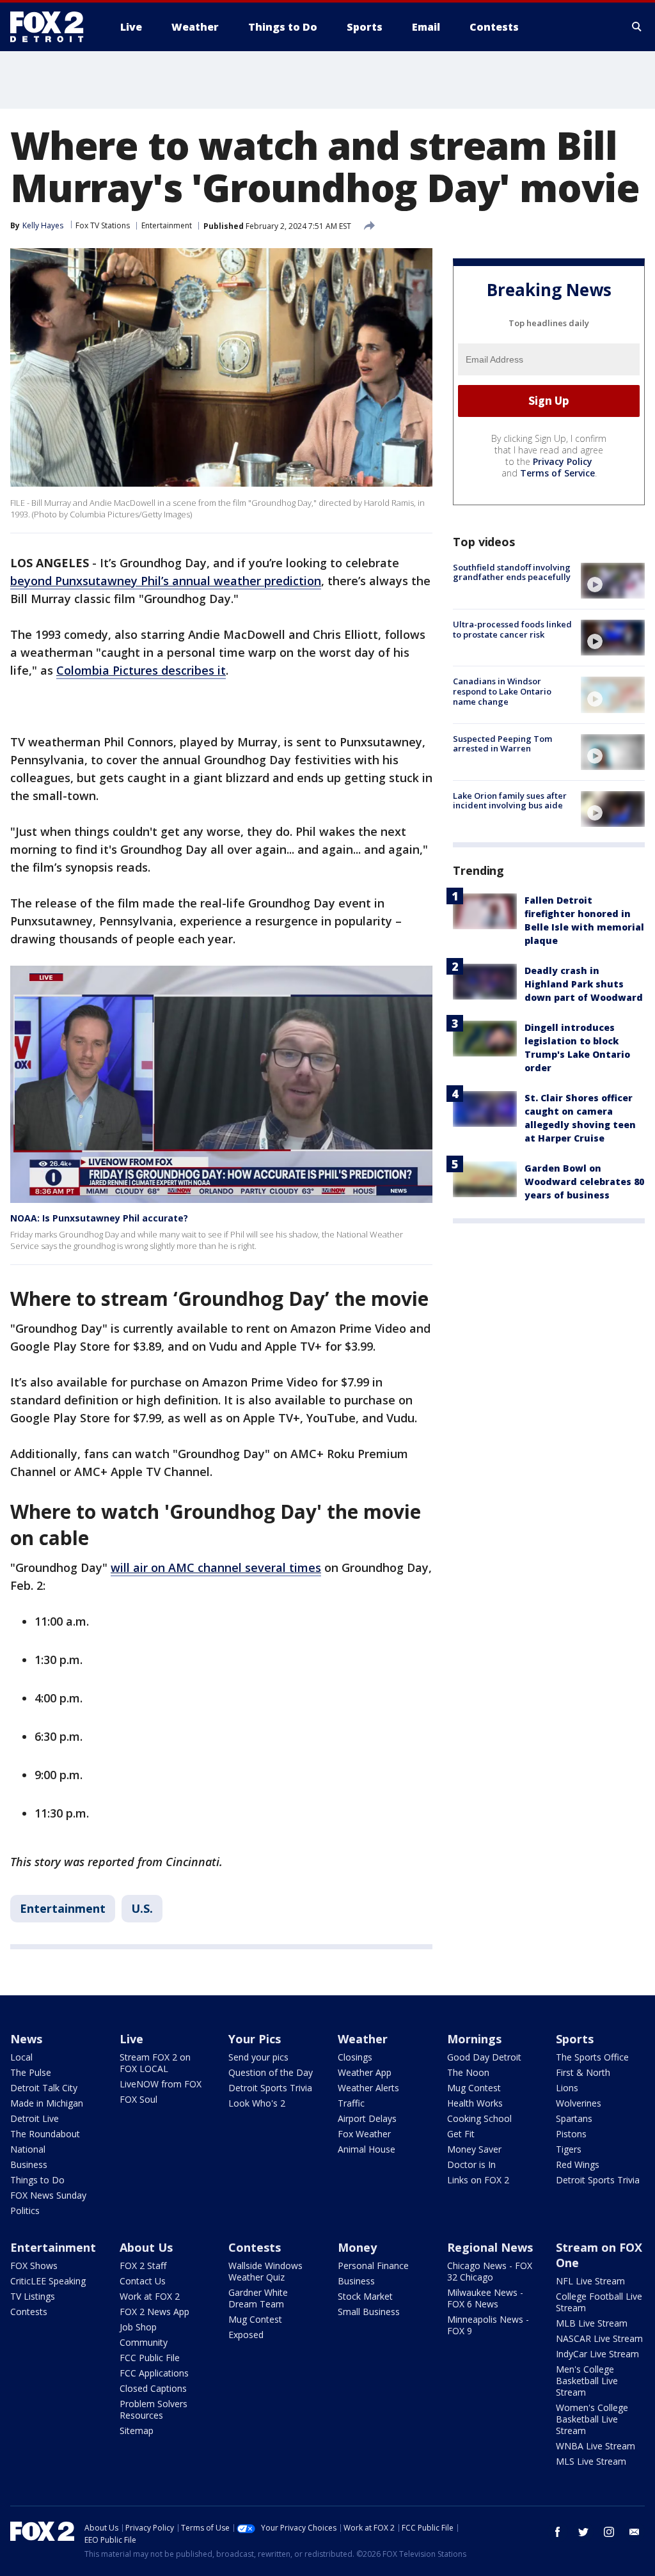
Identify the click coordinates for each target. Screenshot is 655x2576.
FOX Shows (34, 2266)
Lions (567, 2088)
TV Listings (33, 2296)
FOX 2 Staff (143, 2266)
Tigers (569, 2149)
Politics (25, 2211)
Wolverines (579, 2103)
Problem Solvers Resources (154, 2409)
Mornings (474, 2039)
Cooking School (479, 2118)
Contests (29, 2312)
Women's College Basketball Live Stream (592, 2419)
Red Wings (578, 2164)
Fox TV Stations (103, 225)
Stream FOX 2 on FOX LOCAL (155, 2063)
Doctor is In (471, 2164)
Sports (575, 2039)
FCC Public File (150, 2358)
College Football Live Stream (599, 2302)
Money (357, 2247)
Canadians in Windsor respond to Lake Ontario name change (502, 691)
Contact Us (143, 2281)
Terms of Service (557, 473)
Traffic (351, 2103)
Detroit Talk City (44, 2088)
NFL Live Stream (590, 2281)
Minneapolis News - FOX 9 (488, 2325)
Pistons (571, 2134)
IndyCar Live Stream (597, 2354)
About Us (146, 2247)
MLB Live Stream (592, 2323)
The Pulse (31, 2072)
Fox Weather (364, 2134)
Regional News (490, 2247)
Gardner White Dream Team (258, 2298)
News (26, 2039)
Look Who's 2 (257, 2103)
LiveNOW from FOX (161, 2084)
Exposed (246, 2335)
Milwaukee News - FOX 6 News (485, 2298)
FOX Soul (138, 2099)
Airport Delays (367, 2118)
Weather (363, 2039)
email (635, 2532)
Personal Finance (373, 2266)
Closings (355, 2057)
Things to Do (37, 2180)
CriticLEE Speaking (48, 2281)
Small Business (369, 2312)
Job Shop (138, 2327)
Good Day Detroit (484, 2057)
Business (29, 2164)
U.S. (142, 1908)
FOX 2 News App (154, 2312)
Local (21, 2057)
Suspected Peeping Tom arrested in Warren (502, 744)
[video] (613, 581)
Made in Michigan (47, 2103)
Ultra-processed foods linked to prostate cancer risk (512, 629)
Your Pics (255, 2039)
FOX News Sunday (48, 2195)
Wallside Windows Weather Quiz (265, 2271)
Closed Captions (153, 2388)
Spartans (574, 2118)
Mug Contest (474, 2088)
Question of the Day (271, 2072)
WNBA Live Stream (596, 2446)
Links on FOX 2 (478, 2180)
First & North (583, 2072)
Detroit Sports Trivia (270, 2088)
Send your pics (258, 2057)
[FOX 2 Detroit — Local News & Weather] (52, 27)
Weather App (365, 2072)
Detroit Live (35, 2118)
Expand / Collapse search (637, 27)
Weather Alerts (368, 2088)
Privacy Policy (563, 461)
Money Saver (474, 2149)
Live (131, 2039)
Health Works (475, 2103)
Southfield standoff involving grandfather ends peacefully (512, 572)
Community (144, 2342)
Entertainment (167, 225)
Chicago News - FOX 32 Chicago (490, 2271)
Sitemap (137, 2431)
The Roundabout (45, 2134)
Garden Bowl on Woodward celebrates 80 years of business (584, 1182)
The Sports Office (592, 2057)
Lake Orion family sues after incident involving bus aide (510, 801)
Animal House (367, 2149)
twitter (583, 2532)
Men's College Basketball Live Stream (587, 2381)
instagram (609, 2532)
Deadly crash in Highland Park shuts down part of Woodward (584, 984)
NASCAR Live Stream (599, 2338)
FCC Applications (154, 2373)
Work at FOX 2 (150, 2296)
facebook (558, 2532)
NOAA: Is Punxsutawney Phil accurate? (99, 1218)
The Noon (468, 2072)
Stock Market (365, 2296)
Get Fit (461, 2134)
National (28, 2149)
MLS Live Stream (591, 2461)
